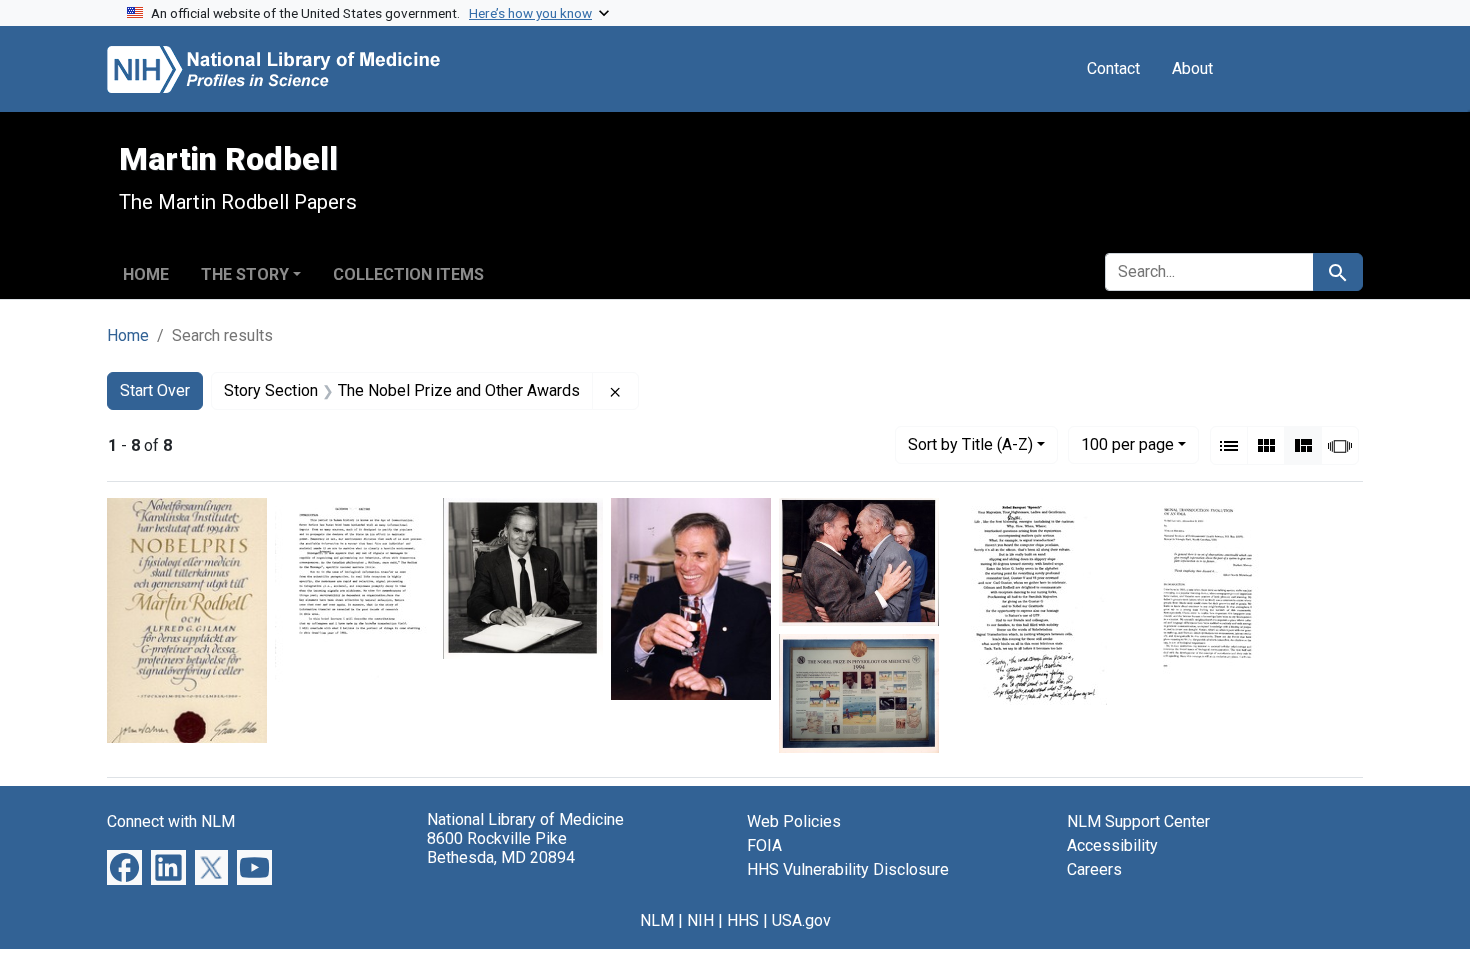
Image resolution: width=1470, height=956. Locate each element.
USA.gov (801, 920)
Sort (970, 444)
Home (146, 274)
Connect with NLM (171, 821)
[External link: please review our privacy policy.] (124, 865)
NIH (700, 920)
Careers (1094, 869)
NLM (657, 920)
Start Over (155, 390)
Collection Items (408, 274)
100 (1127, 444)
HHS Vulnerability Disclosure (848, 869)
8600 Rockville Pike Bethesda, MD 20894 (501, 848)
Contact (1113, 68)
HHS (743, 920)
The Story (245, 274)
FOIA (764, 845)
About (1192, 68)
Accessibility (1112, 845)
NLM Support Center (1138, 821)
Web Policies (794, 821)
